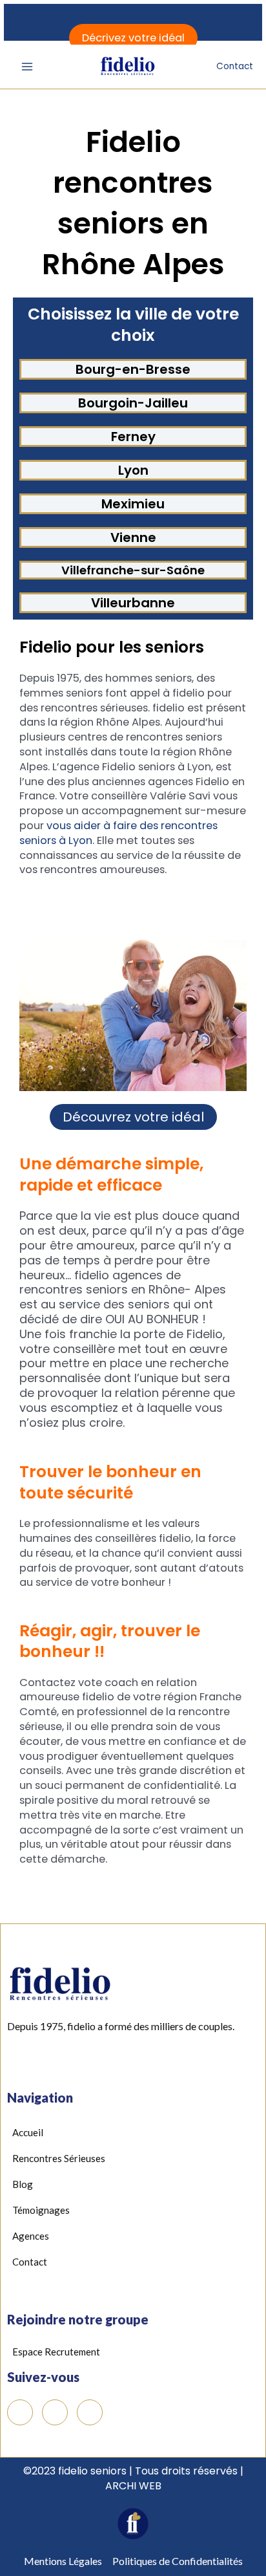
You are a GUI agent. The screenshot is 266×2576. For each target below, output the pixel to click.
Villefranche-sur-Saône (133, 570)
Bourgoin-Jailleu (133, 403)
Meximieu (133, 504)
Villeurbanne (133, 603)
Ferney (133, 437)
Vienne (133, 537)
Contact (235, 66)
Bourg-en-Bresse (133, 369)
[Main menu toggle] (27, 67)
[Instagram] (90, 2412)
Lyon (133, 470)
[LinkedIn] (55, 2412)
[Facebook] (20, 2412)
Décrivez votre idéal (133, 38)
